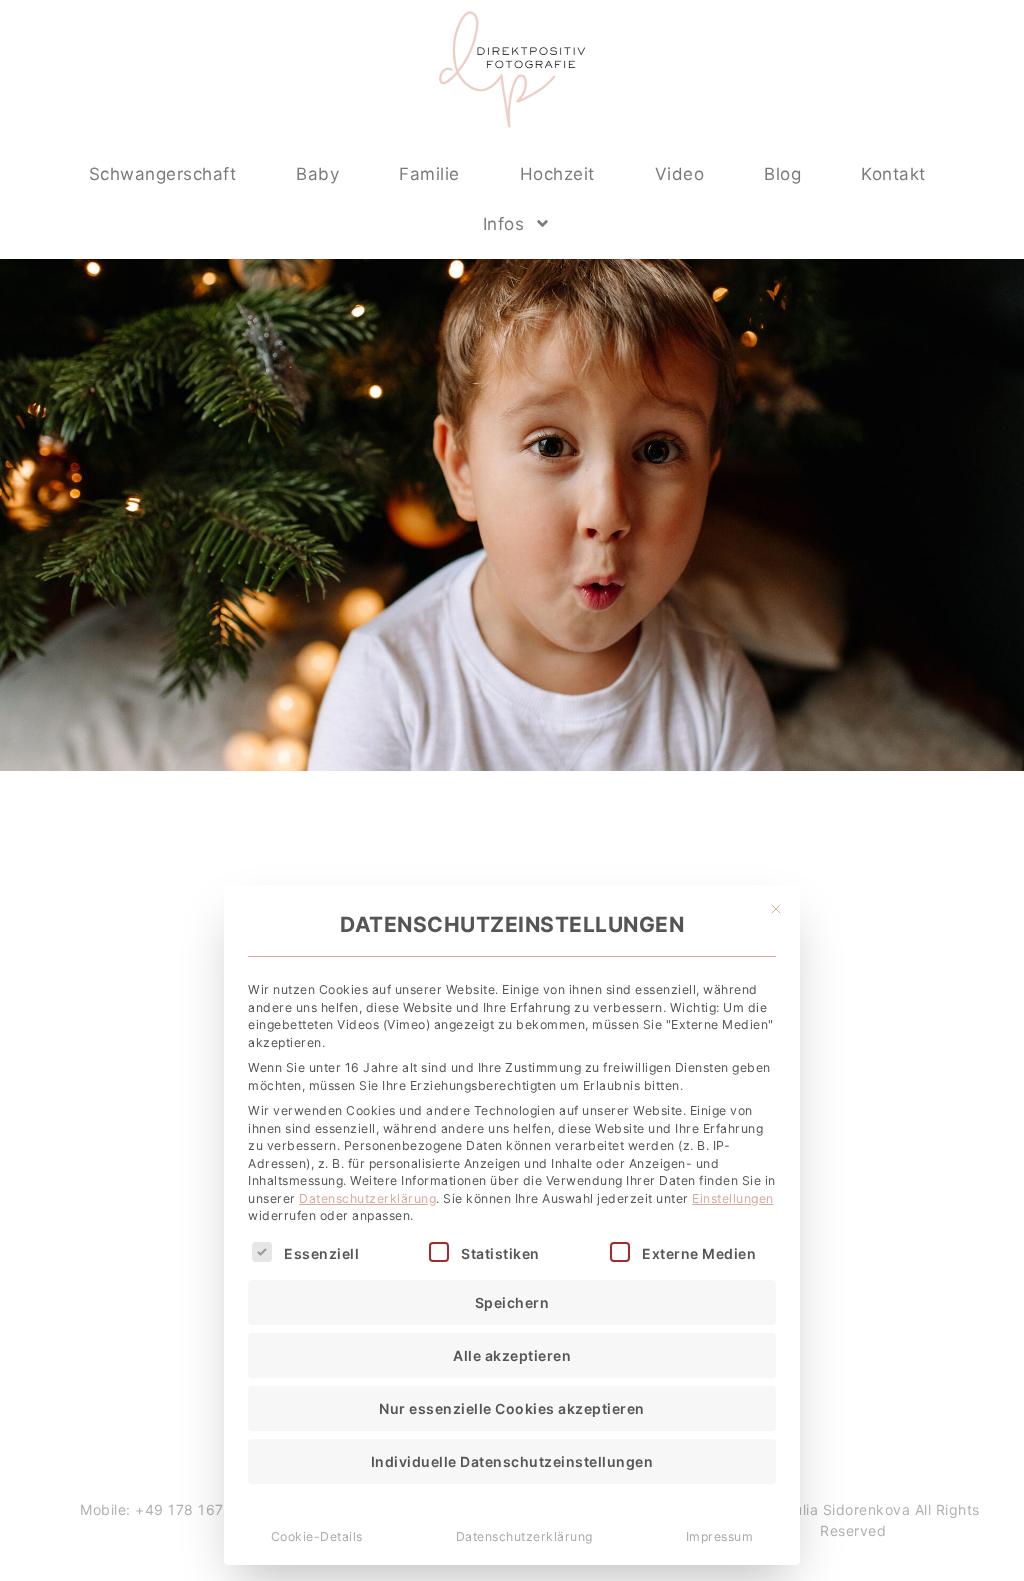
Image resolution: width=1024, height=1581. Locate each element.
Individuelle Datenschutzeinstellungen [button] (512, 1461)
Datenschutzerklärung (367, 1198)
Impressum (720, 1536)
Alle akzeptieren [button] (512, 1355)
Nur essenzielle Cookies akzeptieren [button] (512, 1408)
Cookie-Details (317, 1536)
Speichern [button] (512, 1302)
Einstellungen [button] (733, 1198)
